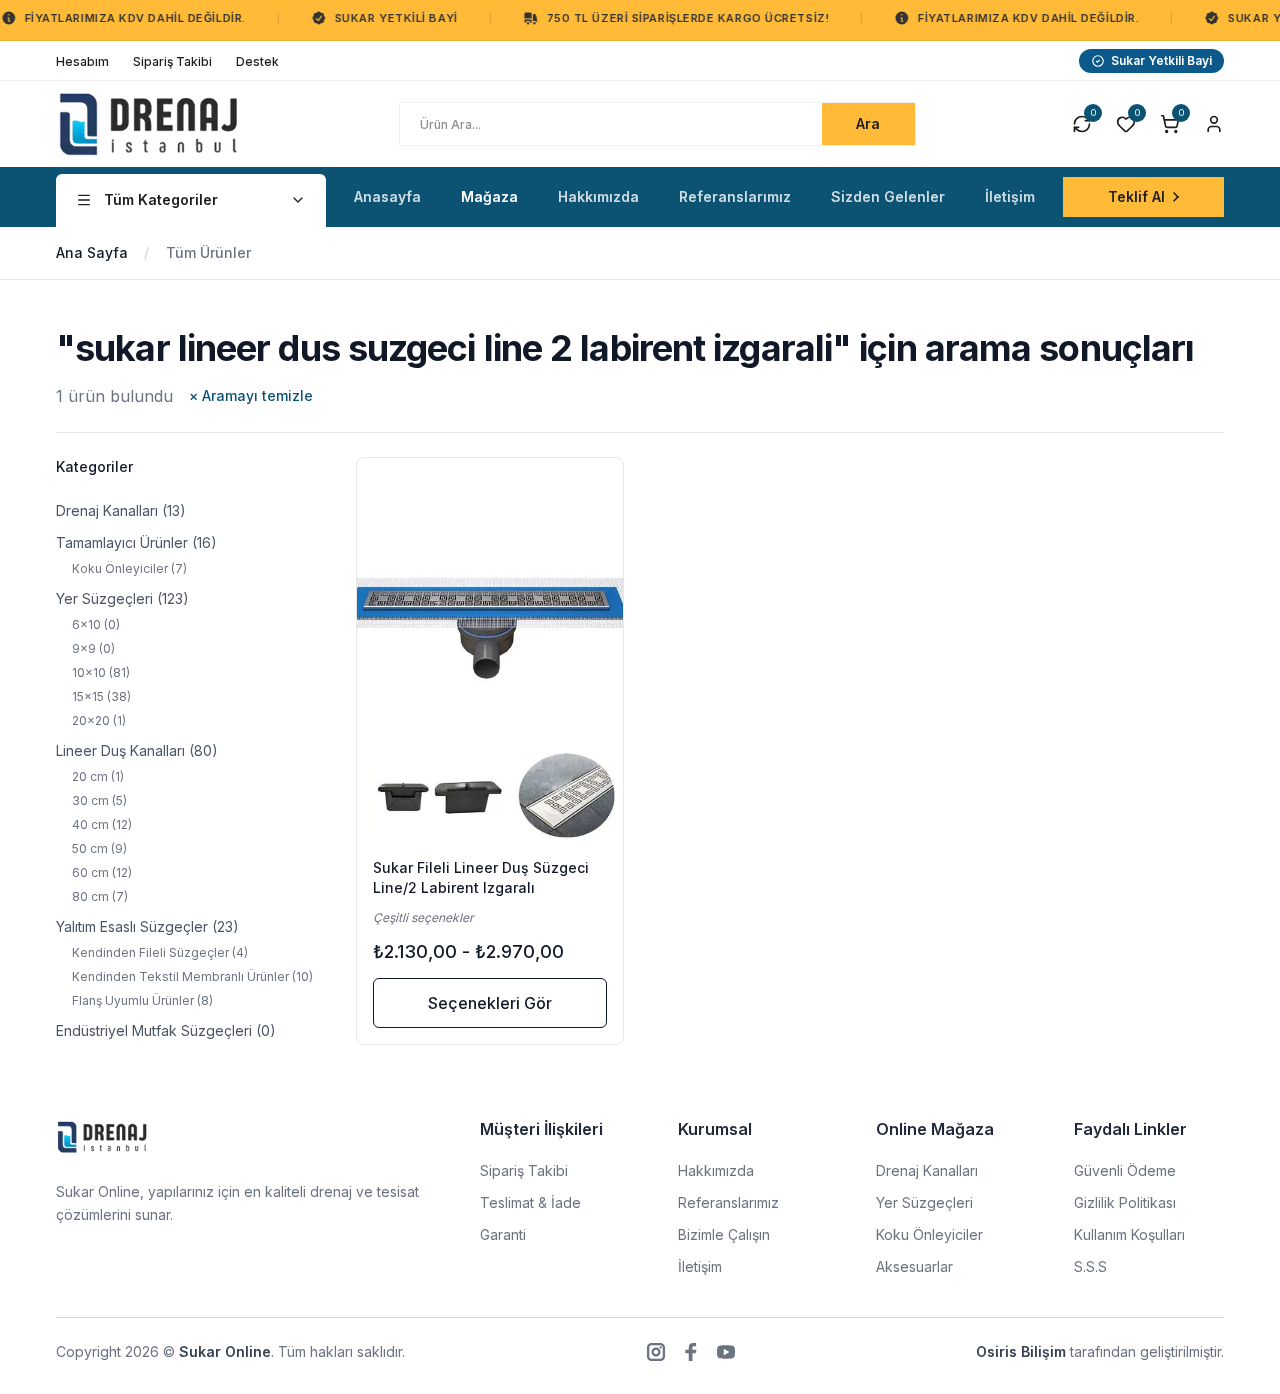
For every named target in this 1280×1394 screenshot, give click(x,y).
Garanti (503, 1234)
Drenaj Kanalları (927, 1170)
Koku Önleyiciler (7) (129, 568)
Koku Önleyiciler (929, 1234)
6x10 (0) (96, 624)
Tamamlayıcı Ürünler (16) (136, 542)
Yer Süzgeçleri (924, 1202)
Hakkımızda (716, 1170)
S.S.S (1090, 1266)
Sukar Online (225, 1351)
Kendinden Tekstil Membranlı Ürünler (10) (192, 976)
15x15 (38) (101, 696)
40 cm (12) (102, 824)
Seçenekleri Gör (490, 1003)
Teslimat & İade (530, 1202)
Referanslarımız (728, 1202)
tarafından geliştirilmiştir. (1100, 1351)
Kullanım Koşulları (1129, 1234)
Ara (868, 123)
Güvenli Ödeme (1125, 1170)
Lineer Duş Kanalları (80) (137, 750)
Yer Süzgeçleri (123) (122, 598)
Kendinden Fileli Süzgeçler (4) (160, 952)
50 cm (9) (99, 848)
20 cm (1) (98, 776)
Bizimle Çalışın (724, 1234)
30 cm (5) (99, 800)
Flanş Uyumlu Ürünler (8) (142, 1000)
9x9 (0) (93, 648)
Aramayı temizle (251, 395)
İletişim (700, 1266)
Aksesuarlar (914, 1266)
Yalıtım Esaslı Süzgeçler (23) (147, 926)
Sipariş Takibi (524, 1170)
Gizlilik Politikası (1125, 1202)
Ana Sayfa (92, 252)
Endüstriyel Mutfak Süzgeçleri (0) (166, 1030)
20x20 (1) (99, 720)
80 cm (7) (100, 896)
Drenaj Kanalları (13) (121, 510)
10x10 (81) (101, 672)
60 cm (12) (102, 872)
